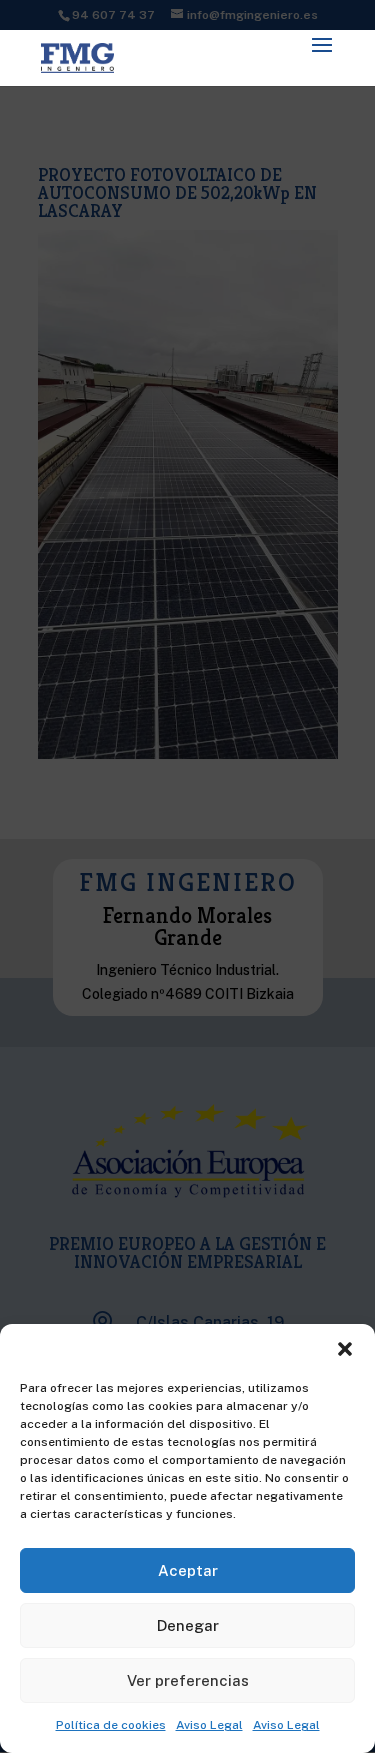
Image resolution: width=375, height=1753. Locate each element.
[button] (345, 1349)
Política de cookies (111, 1725)
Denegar (188, 1625)
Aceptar (188, 1570)
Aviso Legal (209, 1725)
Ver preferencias (188, 1680)
